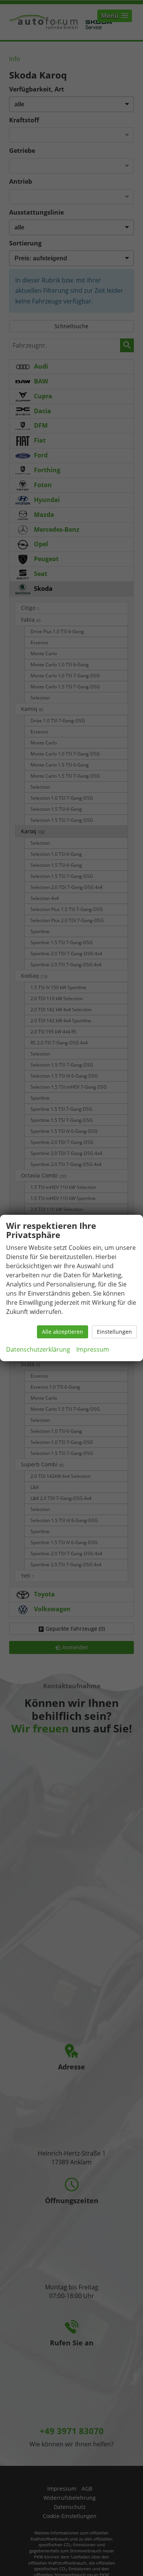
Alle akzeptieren (63, 1332)
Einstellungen (114, 1332)
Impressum (93, 1349)
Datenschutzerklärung (38, 1349)
